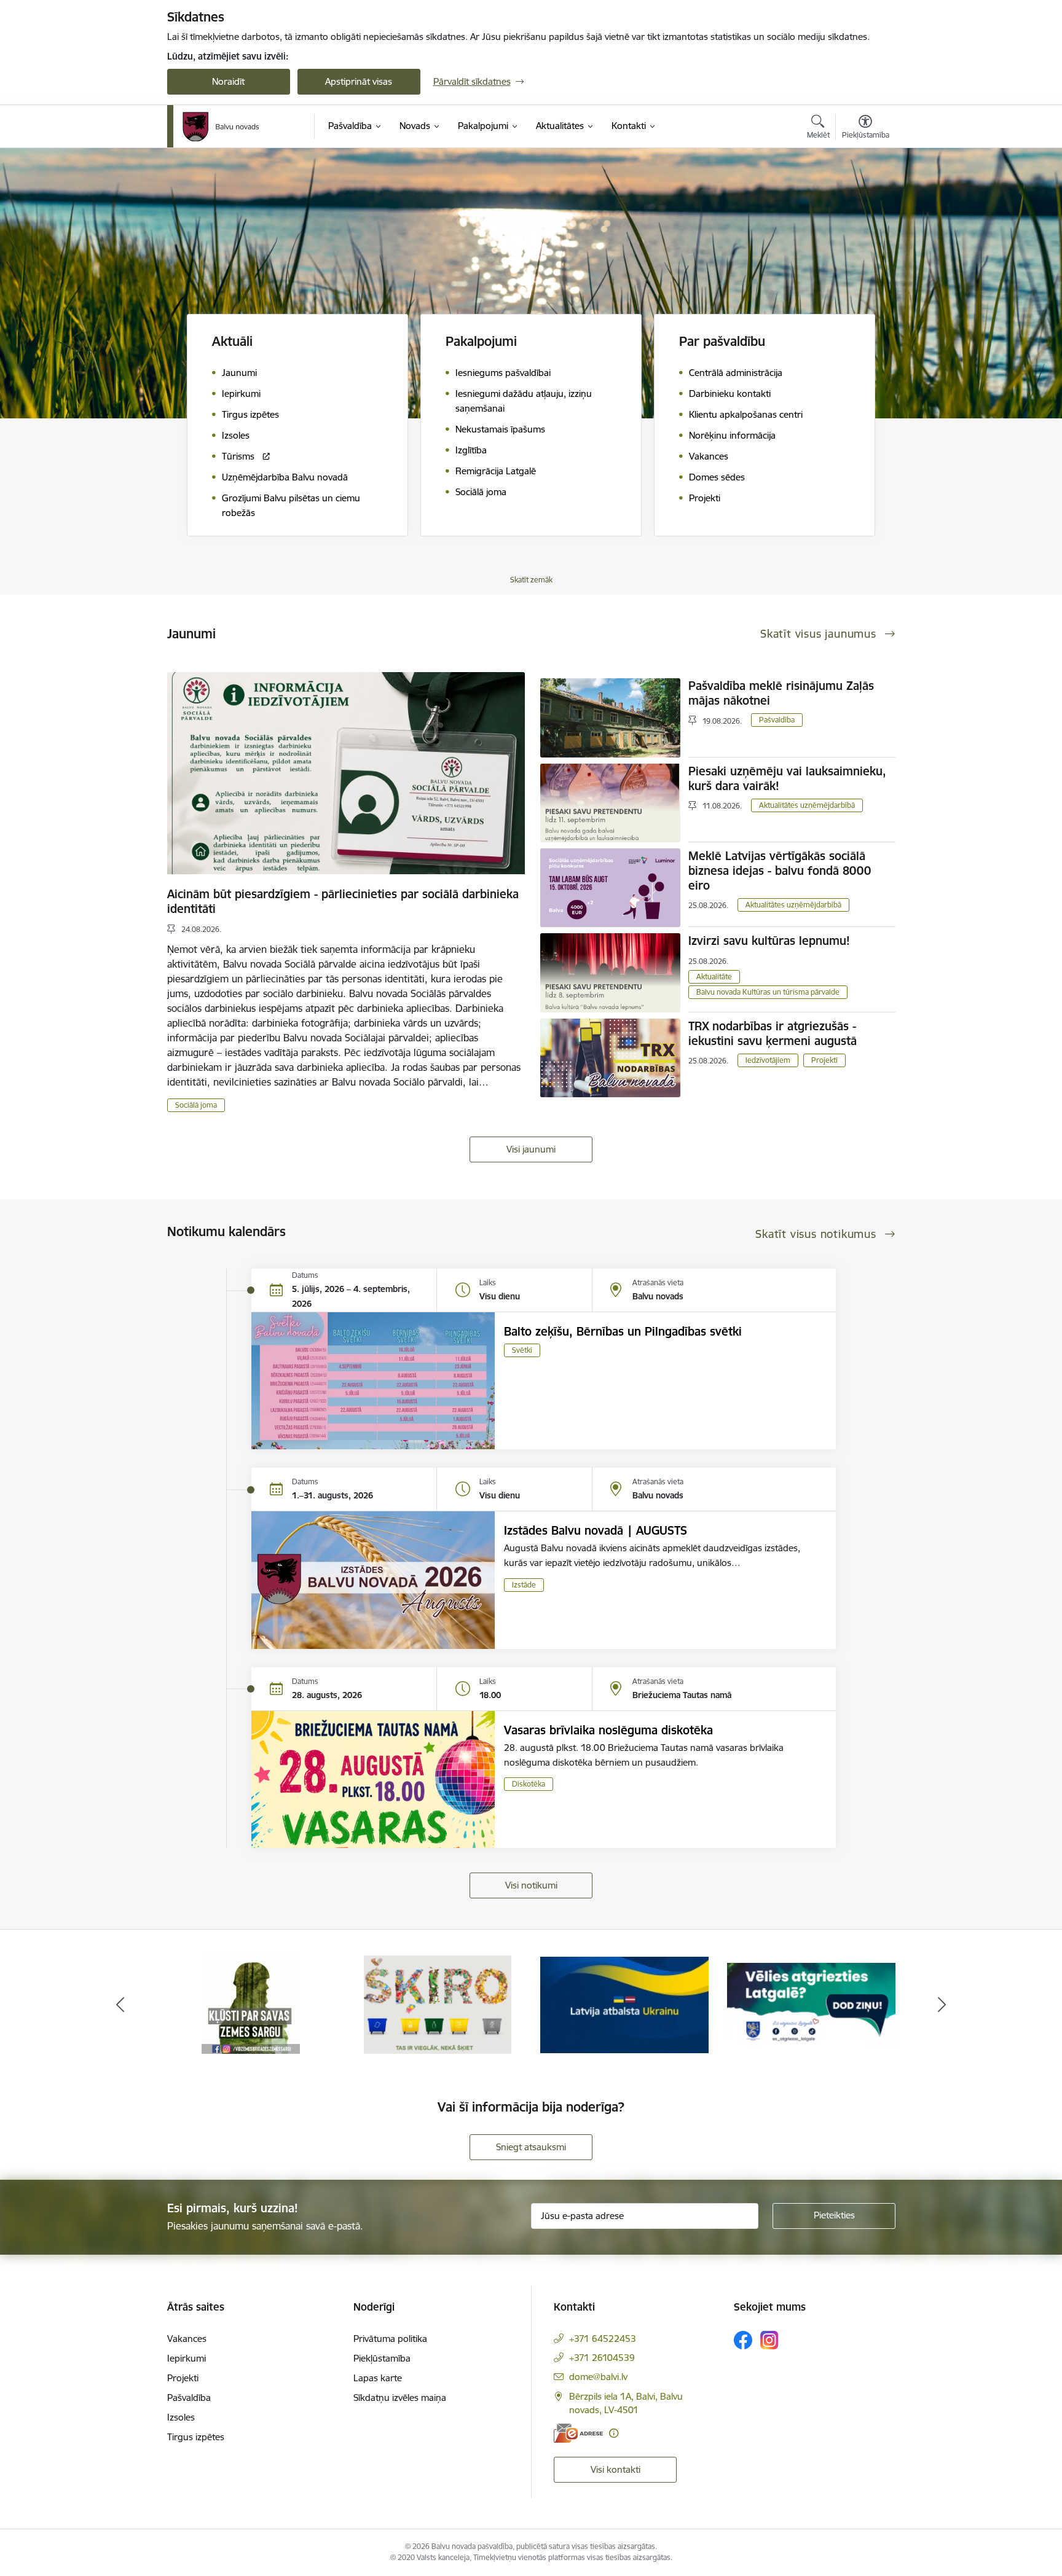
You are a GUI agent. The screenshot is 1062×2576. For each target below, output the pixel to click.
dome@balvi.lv (598, 2377)
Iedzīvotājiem (768, 1060)
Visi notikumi (531, 1885)
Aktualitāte (714, 977)
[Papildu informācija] (614, 2433)
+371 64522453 (603, 2339)
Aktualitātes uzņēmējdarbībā (807, 805)
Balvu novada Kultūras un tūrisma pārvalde (768, 992)
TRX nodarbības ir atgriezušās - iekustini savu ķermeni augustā (773, 1033)
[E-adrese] (578, 2433)
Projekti (824, 1060)
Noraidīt (228, 81)
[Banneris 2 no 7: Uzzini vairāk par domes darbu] (811, 2004)
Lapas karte (378, 2378)
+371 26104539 (602, 2358)
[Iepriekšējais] (120, 2005)
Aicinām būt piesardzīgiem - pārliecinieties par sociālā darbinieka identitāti (343, 901)
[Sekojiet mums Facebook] (743, 2340)
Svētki (522, 1350)
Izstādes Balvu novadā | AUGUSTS (596, 1530)
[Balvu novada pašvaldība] (221, 127)
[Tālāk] (942, 2005)
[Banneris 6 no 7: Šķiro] (251, 2004)
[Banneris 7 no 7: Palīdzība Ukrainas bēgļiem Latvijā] (438, 2004)
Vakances (187, 2339)
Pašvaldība (777, 720)
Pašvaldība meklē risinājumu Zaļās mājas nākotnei (781, 693)
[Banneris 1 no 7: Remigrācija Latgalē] (624, 2004)
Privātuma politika (390, 2339)
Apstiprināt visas (359, 81)
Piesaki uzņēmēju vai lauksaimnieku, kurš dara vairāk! (787, 778)
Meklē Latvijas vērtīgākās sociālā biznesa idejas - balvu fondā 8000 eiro (780, 871)
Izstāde (524, 1585)
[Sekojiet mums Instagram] (769, 2340)
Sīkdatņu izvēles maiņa (400, 2398)
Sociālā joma (196, 1105)
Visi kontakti (616, 2469)
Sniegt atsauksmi (531, 2147)
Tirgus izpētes (196, 2437)
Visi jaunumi (531, 1149)
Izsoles (181, 2417)
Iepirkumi (187, 2358)
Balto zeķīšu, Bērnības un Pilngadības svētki (623, 1331)
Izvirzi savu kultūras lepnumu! (769, 941)
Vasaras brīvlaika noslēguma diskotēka (608, 1730)
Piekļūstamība (382, 2358)
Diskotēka (529, 1784)
